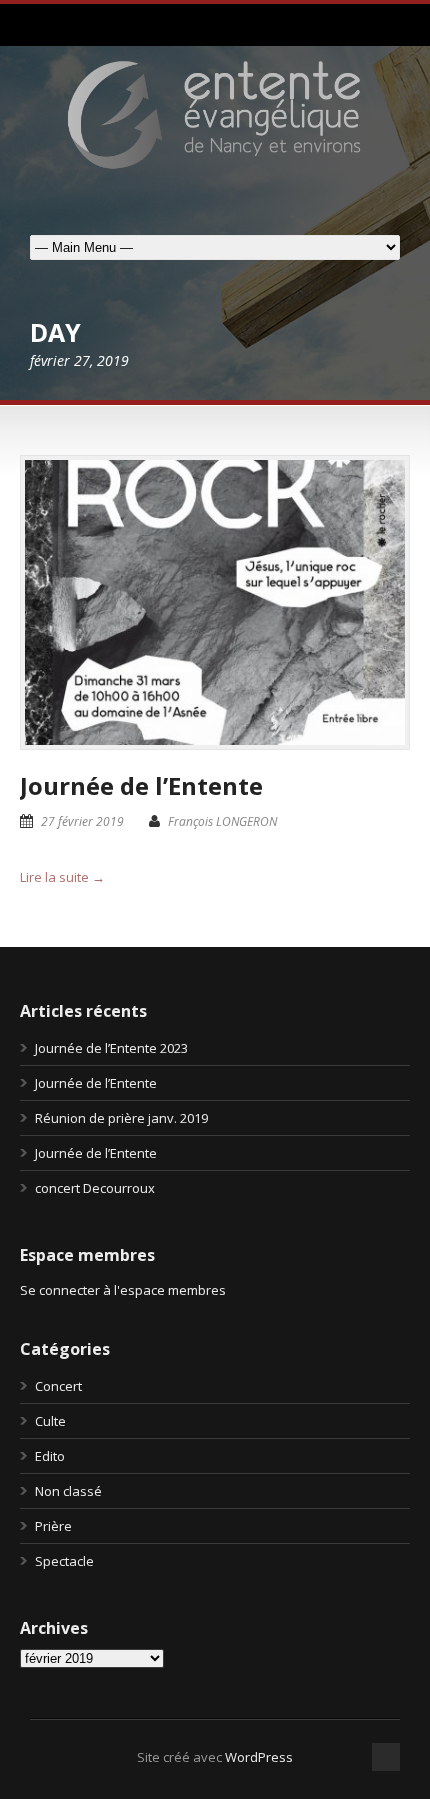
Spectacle (64, 1561)
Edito (50, 1456)
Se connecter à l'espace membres (123, 1290)
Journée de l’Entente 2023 (111, 1048)
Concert (58, 1386)
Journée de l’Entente (141, 785)
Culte (50, 1421)
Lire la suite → (62, 877)
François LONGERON (222, 821)
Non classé (68, 1491)
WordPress (259, 1757)
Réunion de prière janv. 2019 (121, 1118)
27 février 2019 (82, 821)
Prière (53, 1526)
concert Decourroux (95, 1188)
